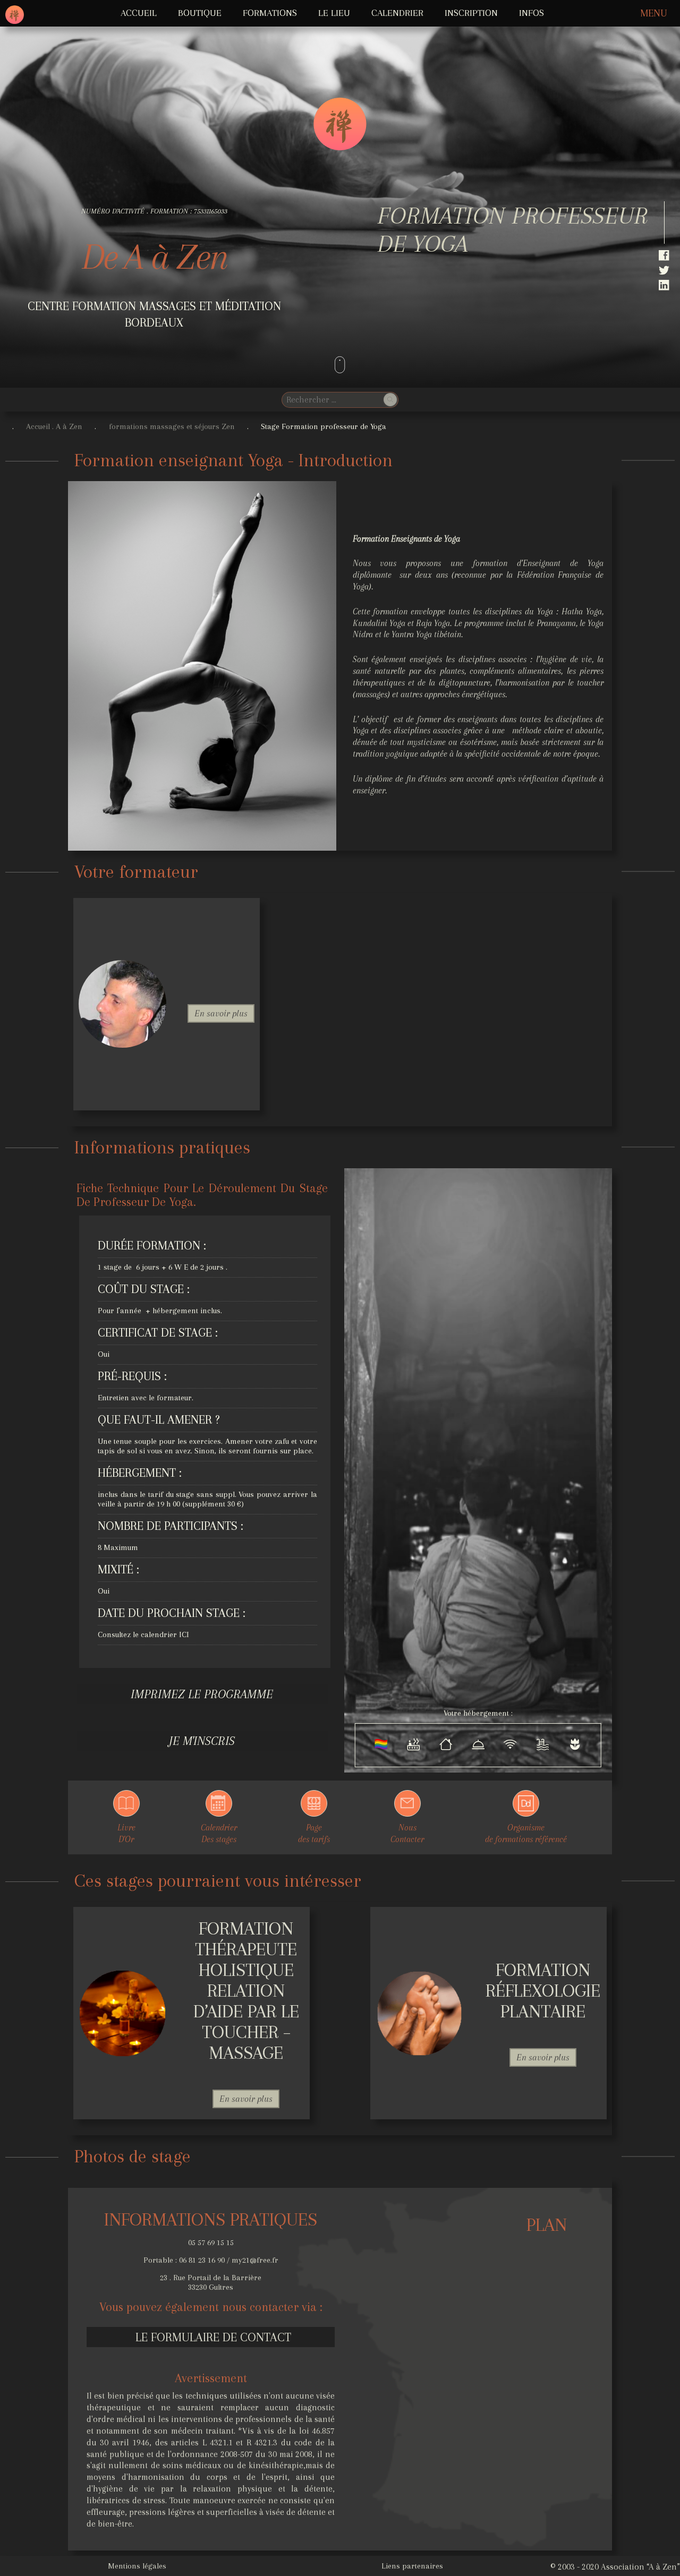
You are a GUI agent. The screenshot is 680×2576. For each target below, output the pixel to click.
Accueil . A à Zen (54, 426)
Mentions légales (137, 2566)
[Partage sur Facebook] (666, 258)
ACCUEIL (139, 13)
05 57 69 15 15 (211, 2243)
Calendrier (397, 13)
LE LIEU (334, 13)
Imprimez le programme (202, 1694)
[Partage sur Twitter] (666, 272)
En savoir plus (221, 1013)
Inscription (471, 13)
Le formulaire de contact (213, 2337)
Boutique (200, 13)
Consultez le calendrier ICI (143, 1634)
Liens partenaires (412, 2566)
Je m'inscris (202, 1741)
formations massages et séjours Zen (172, 426)
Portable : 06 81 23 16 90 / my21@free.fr (211, 2260)
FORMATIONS (270, 13)
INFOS (532, 13)
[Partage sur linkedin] (666, 287)
